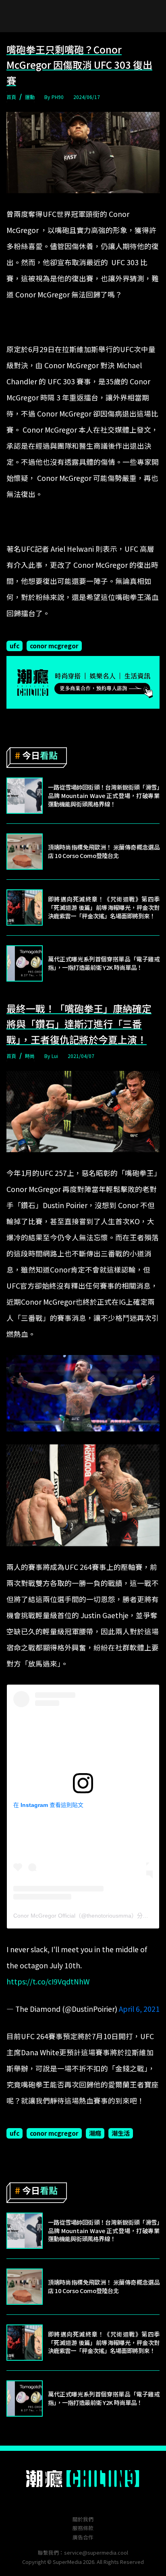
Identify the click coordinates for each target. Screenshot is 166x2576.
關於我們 (83, 2519)
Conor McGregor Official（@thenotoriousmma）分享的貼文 (89, 1916)
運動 (30, 97)
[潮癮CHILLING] (83, 2479)
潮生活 (121, 2133)
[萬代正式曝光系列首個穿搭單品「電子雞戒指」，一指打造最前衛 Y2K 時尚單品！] (25, 963)
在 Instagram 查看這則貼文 (48, 1805)
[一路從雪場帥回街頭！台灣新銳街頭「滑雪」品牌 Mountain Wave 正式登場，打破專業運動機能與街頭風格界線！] (25, 796)
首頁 (11, 97)
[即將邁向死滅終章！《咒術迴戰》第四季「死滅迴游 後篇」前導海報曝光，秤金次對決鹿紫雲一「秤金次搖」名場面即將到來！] (25, 907)
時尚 (30, 1056)
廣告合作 (83, 2537)
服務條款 (83, 2528)
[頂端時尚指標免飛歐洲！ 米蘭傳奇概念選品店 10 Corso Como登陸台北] (25, 852)
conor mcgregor (54, 646)
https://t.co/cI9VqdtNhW (48, 1981)
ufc (15, 646)
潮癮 (95, 2133)
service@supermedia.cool (96, 2552)
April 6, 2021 (139, 2009)
